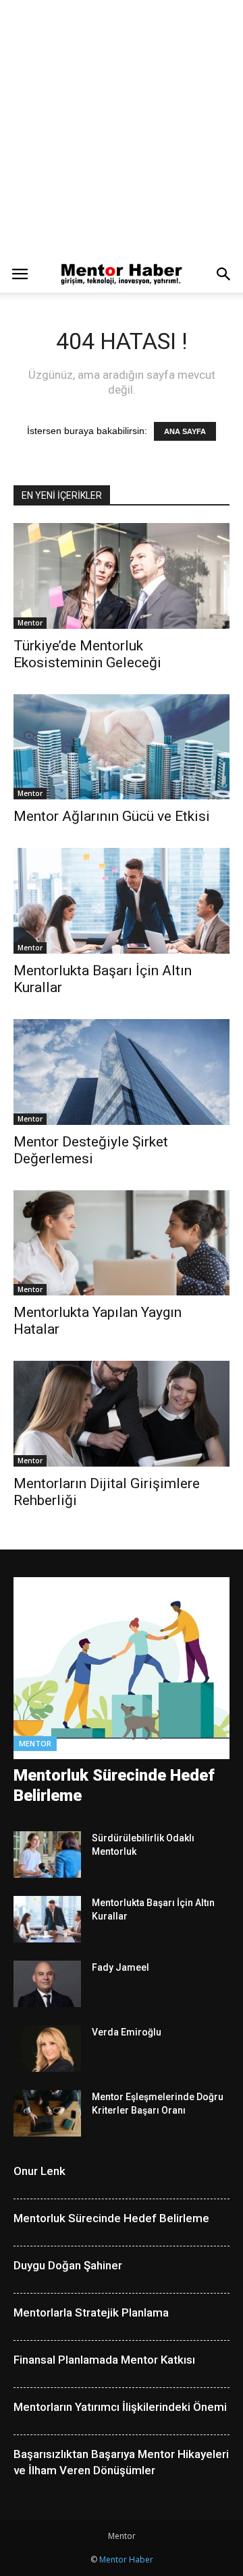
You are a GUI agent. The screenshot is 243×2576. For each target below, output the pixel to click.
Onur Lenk (39, 2171)
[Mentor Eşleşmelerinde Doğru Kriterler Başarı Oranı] (47, 2113)
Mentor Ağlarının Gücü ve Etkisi (112, 816)
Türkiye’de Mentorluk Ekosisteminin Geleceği (87, 654)
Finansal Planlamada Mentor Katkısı (104, 2360)
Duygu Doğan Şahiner (68, 2265)
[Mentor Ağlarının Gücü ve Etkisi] (122, 747)
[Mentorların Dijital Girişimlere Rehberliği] (122, 1414)
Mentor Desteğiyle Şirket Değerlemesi (91, 1150)
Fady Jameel (120, 1967)
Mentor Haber (126, 2559)
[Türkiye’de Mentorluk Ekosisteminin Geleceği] (122, 576)
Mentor (30, 623)
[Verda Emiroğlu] (47, 2049)
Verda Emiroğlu (127, 2032)
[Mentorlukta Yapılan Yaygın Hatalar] (122, 1243)
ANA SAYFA (185, 431)
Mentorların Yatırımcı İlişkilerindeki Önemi (120, 2407)
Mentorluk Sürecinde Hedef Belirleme (111, 2218)
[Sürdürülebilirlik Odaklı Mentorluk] (47, 1854)
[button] (224, 274)
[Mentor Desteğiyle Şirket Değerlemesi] (122, 1072)
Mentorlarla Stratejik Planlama (91, 2312)
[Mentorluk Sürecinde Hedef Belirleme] (122, 1668)
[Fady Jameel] (47, 1984)
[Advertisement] (122, 128)
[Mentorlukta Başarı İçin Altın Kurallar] (122, 901)
